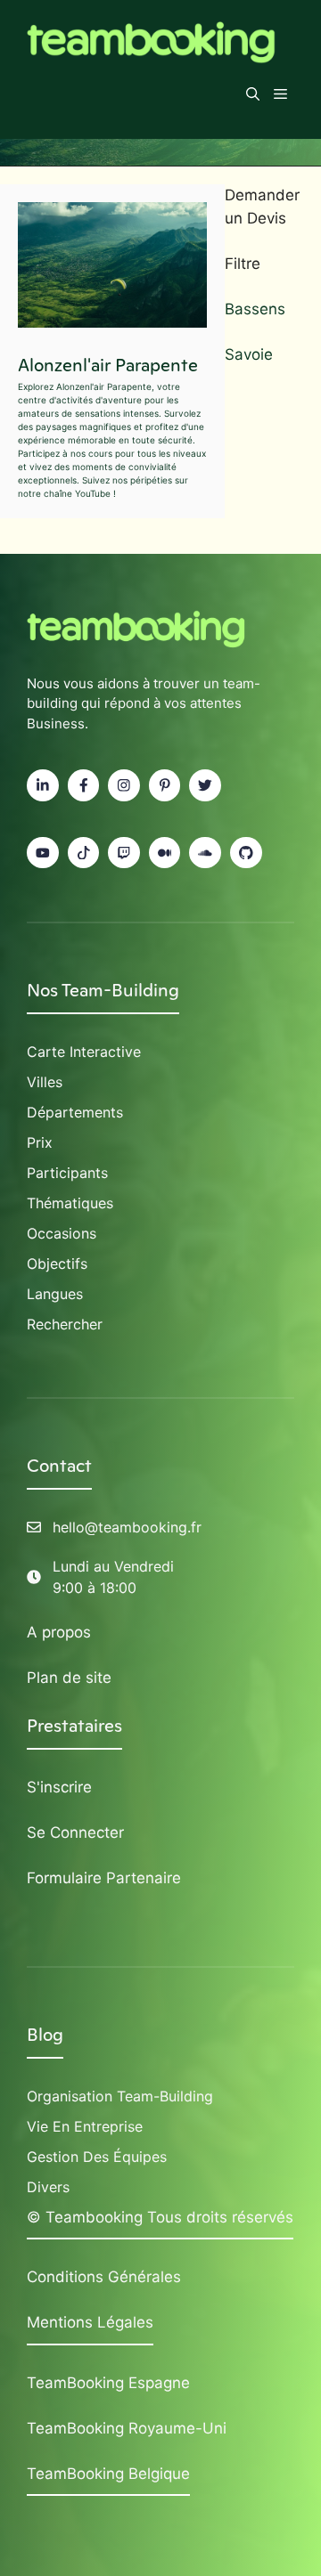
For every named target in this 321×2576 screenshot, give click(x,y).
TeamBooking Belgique (108, 2474)
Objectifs (57, 1264)
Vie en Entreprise (85, 2126)
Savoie (249, 354)
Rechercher (65, 1324)
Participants (67, 1173)
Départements (75, 1112)
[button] (253, 94)
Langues (55, 1294)
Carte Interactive (84, 1052)
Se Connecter (75, 1832)
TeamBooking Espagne (108, 2383)
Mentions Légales (90, 2322)
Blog (45, 2035)
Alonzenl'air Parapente (108, 365)
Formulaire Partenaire (104, 1878)
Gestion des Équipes (97, 2157)
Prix (40, 1142)
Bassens (255, 309)
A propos (59, 1632)
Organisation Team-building (120, 2096)
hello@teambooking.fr (127, 1527)
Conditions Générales (104, 2277)
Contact (59, 1466)
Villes (45, 1082)
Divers (48, 2187)
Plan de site (69, 1678)
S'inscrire (59, 1787)
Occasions (62, 1233)
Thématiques (70, 1203)
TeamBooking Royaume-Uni (127, 2428)
